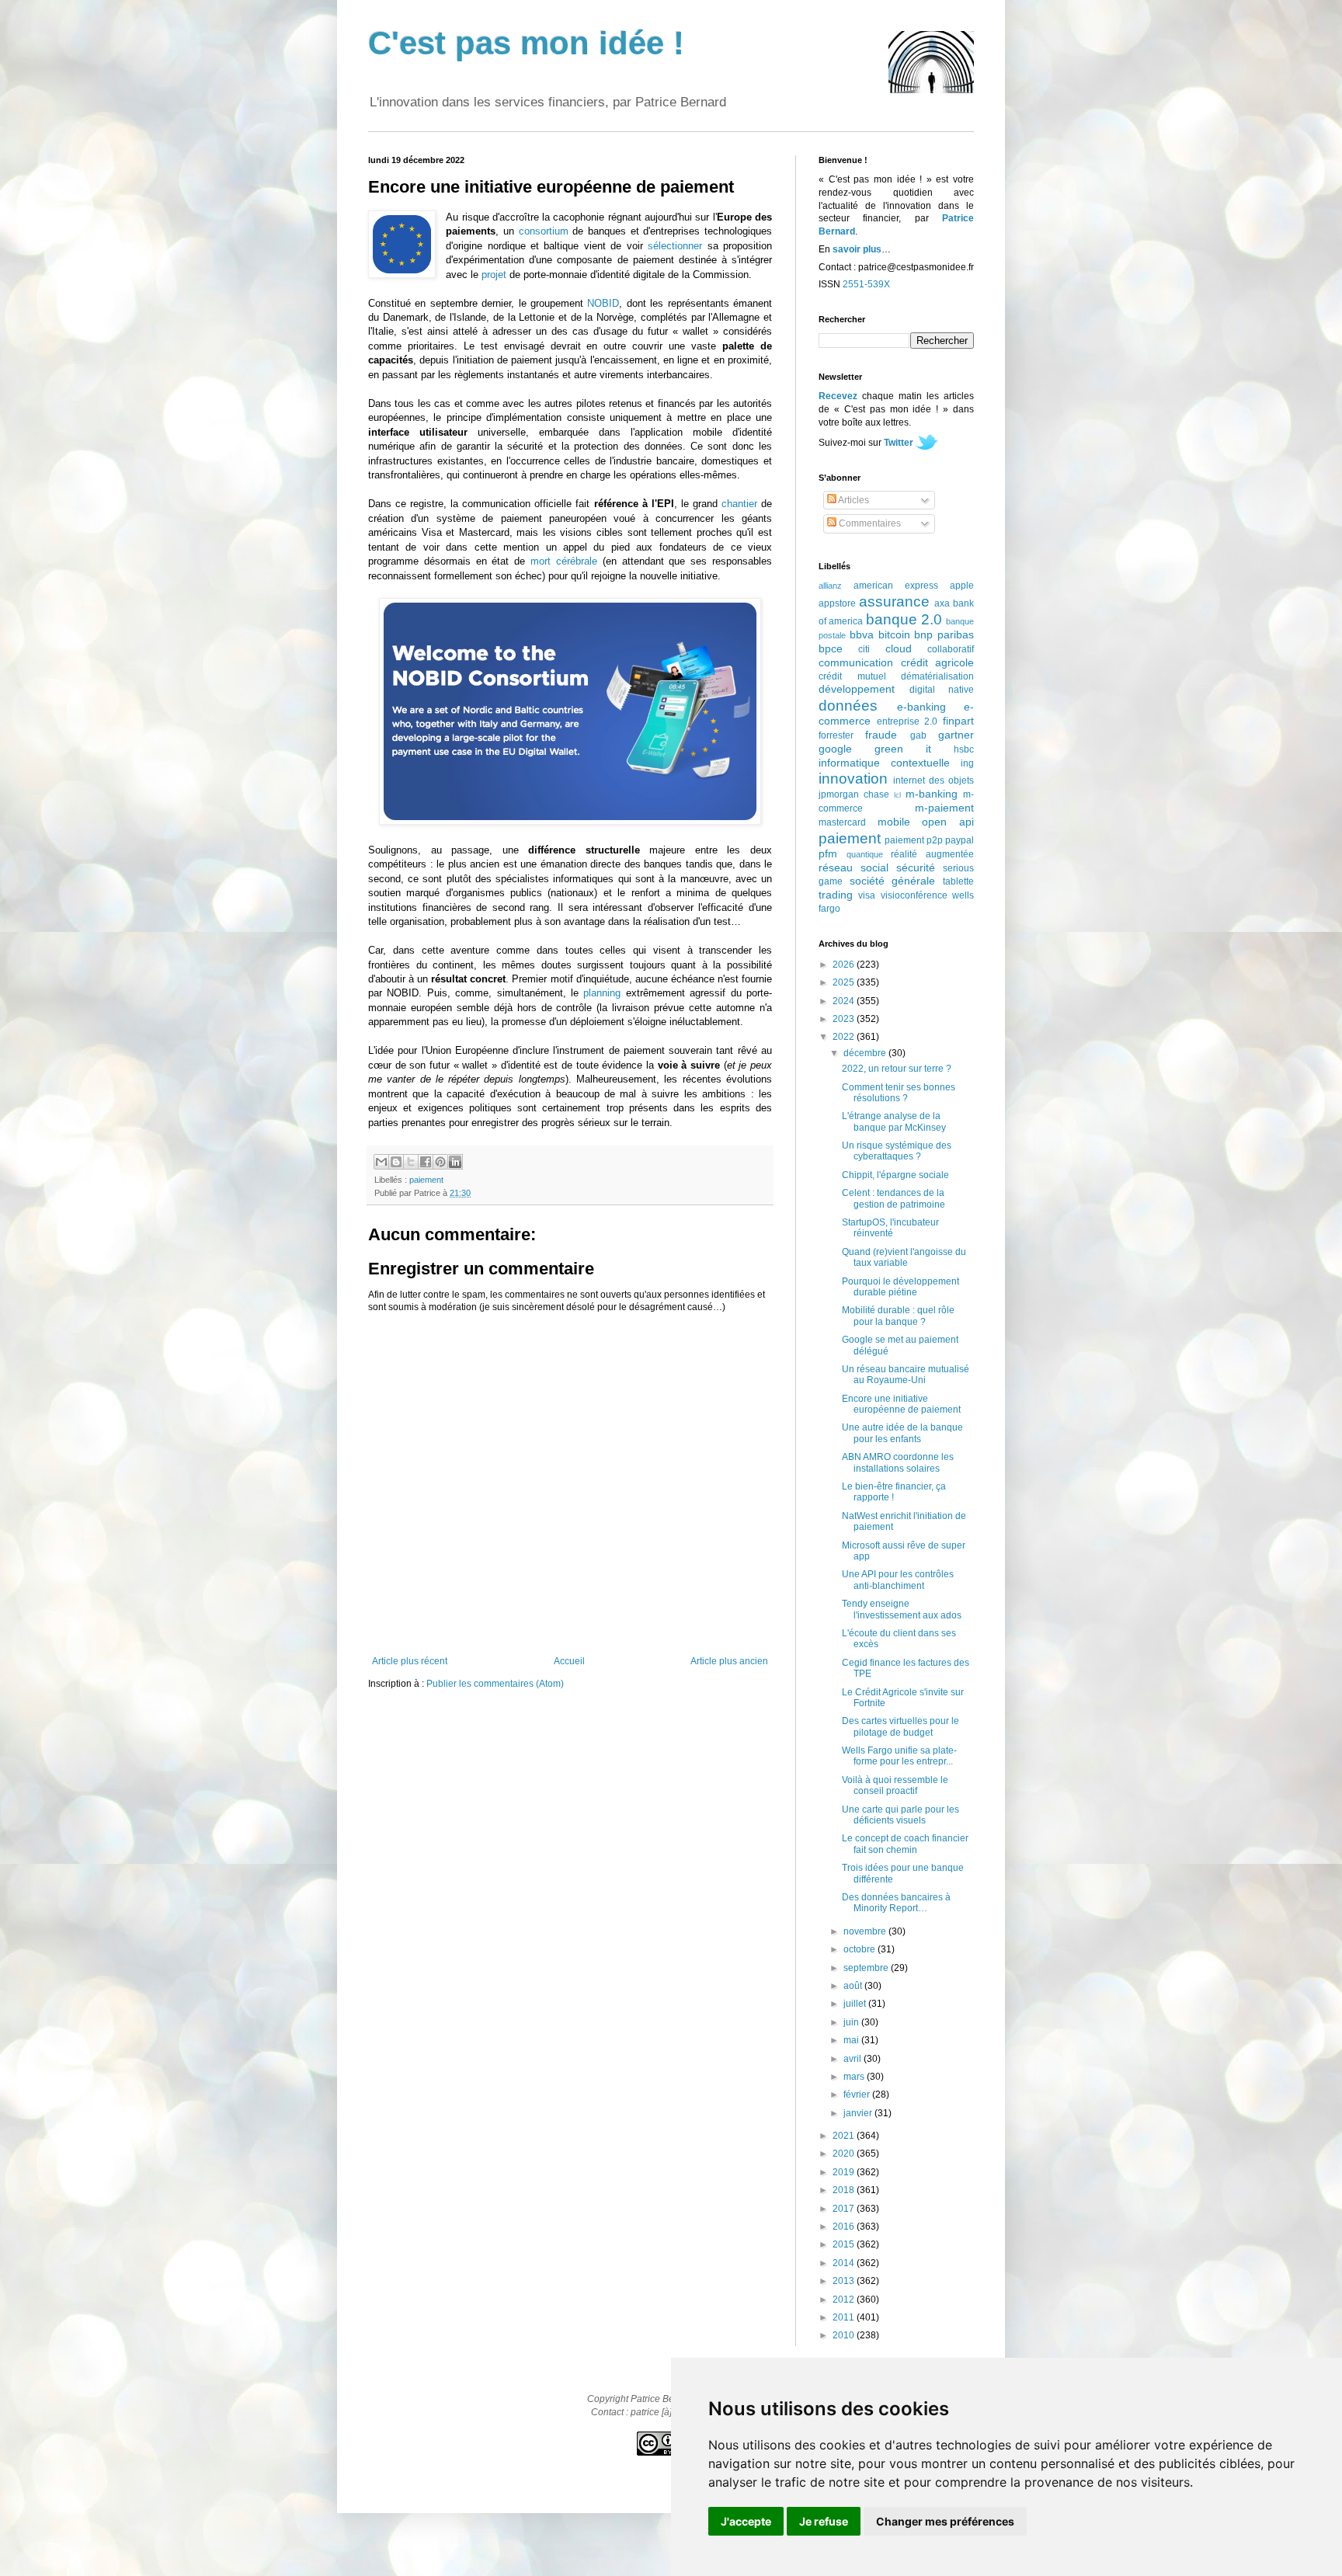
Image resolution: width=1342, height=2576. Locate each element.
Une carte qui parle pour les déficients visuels (900, 1815)
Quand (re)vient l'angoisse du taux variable (904, 1257)
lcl (897, 795)
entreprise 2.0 (907, 721)
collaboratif (951, 649)
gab (918, 735)
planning (602, 993)
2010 (845, 2335)
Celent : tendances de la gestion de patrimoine (894, 1198)
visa (867, 895)
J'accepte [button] (746, 2521)
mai (852, 2040)
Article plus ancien (729, 1661)
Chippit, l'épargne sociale (895, 1175)
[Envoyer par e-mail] (381, 1162)
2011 (845, 2317)
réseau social (854, 867)
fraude (881, 735)
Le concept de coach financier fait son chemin (905, 1844)
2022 (845, 1037)
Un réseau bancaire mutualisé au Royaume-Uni (906, 1375)
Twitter (899, 443)
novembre (866, 1931)
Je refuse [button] (824, 2521)
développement (857, 689)
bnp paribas (944, 634)
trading (836, 895)
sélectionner (675, 246)
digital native (942, 690)
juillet (856, 2004)
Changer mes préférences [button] (945, 2521)
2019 (845, 2172)
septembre (867, 1968)
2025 (845, 982)
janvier (859, 2113)
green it (903, 749)
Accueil (569, 1661)
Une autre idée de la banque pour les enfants (902, 1433)
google (835, 749)
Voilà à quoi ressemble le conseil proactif (895, 1785)
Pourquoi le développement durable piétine (900, 1287)
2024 (845, 1001)
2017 (845, 2209)
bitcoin (894, 634)
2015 (845, 2244)
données (848, 706)
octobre (860, 1949)
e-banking (921, 707)
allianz (830, 586)
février (858, 2095)
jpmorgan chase (854, 794)
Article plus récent (410, 1661)
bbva (862, 634)
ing (967, 763)
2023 (845, 1019)
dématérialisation (937, 676)
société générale (893, 881)
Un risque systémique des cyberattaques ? (897, 1151)
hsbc (964, 749)
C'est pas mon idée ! (526, 43)
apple (962, 586)
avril (854, 2059)
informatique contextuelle (884, 763)
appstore (837, 603)
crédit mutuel (852, 676)
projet (494, 275)
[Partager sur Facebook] (426, 1162)
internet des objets (933, 780)
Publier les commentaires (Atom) (495, 1684)
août (854, 1986)
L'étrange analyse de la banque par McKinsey (894, 1121)
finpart (958, 721)
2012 (845, 2300)
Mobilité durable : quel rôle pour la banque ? (898, 1316)
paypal (960, 840)
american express (896, 586)
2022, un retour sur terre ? (897, 1069)
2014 (845, 2263)
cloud (899, 648)
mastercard (842, 822)
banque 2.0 (904, 619)
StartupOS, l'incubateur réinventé (890, 1228)
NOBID (603, 303)
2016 (845, 2227)
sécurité (916, 867)
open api (948, 822)
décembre (866, 1053)
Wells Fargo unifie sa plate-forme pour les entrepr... (899, 1756)
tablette (958, 881)
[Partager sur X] (411, 1162)
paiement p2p (914, 840)
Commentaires (869, 523)
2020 (845, 2154)
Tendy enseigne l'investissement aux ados (902, 1609)
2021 (845, 2136)
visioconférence (914, 895)
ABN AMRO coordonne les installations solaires (898, 1462)
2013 (845, 2281)
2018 (845, 2190)
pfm (828, 853)
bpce (831, 648)
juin (852, 2022)
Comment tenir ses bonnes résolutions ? (899, 1093)
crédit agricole (938, 662)
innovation (853, 779)
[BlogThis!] (396, 1162)
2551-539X (866, 284)
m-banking (932, 794)
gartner (956, 735)
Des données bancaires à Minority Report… (896, 1903)
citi (864, 649)
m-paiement (944, 808)
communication (856, 662)
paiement (426, 1180)
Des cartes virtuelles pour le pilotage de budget (900, 1726)
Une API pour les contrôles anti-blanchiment (898, 1580)
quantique (865, 854)
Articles (853, 500)
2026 (845, 965)
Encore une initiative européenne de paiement (901, 1404)
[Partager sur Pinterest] (440, 1162)
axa (942, 603)
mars (855, 2077)
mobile (894, 822)
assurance (894, 601)
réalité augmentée (932, 854)
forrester (836, 735)
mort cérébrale (564, 561)
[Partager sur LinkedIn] (455, 1162)
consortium (544, 231)
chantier (739, 504)
